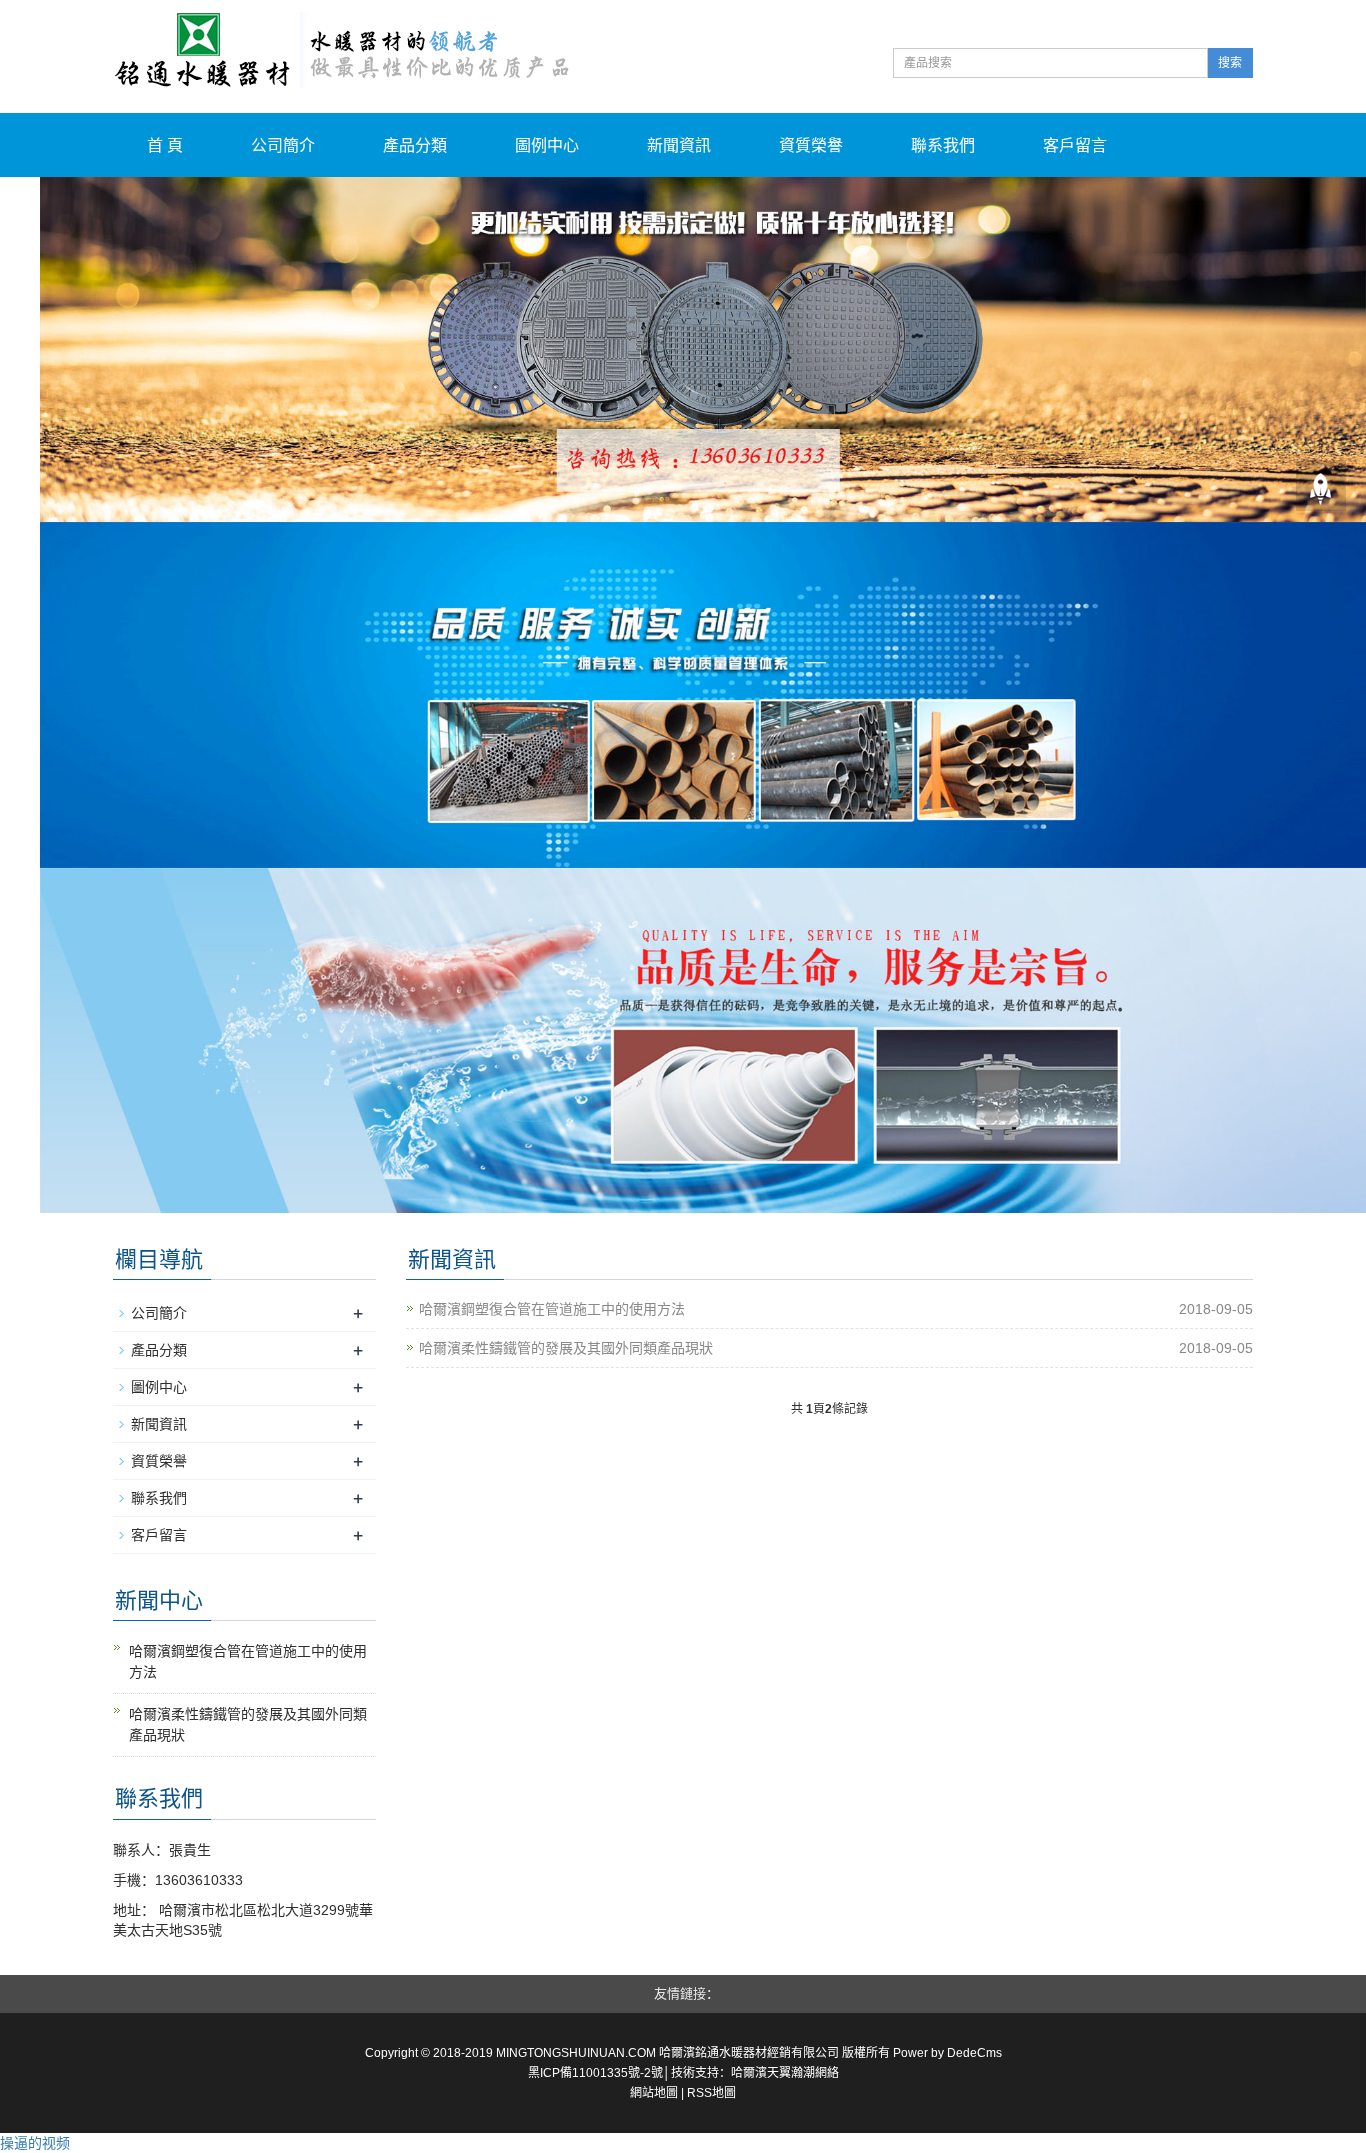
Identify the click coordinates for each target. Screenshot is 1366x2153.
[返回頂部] (1321, 486)
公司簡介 (283, 145)
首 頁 (165, 145)
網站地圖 (654, 2093)
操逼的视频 (35, 2143)
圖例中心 (547, 145)
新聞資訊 (679, 145)
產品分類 (415, 145)
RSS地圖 (711, 2093)
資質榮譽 (811, 145)
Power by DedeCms (947, 2053)
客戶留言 (1075, 145)
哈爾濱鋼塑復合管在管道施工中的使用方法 (552, 1309)
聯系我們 (943, 145)
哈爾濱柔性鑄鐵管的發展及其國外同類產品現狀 (566, 1348)
